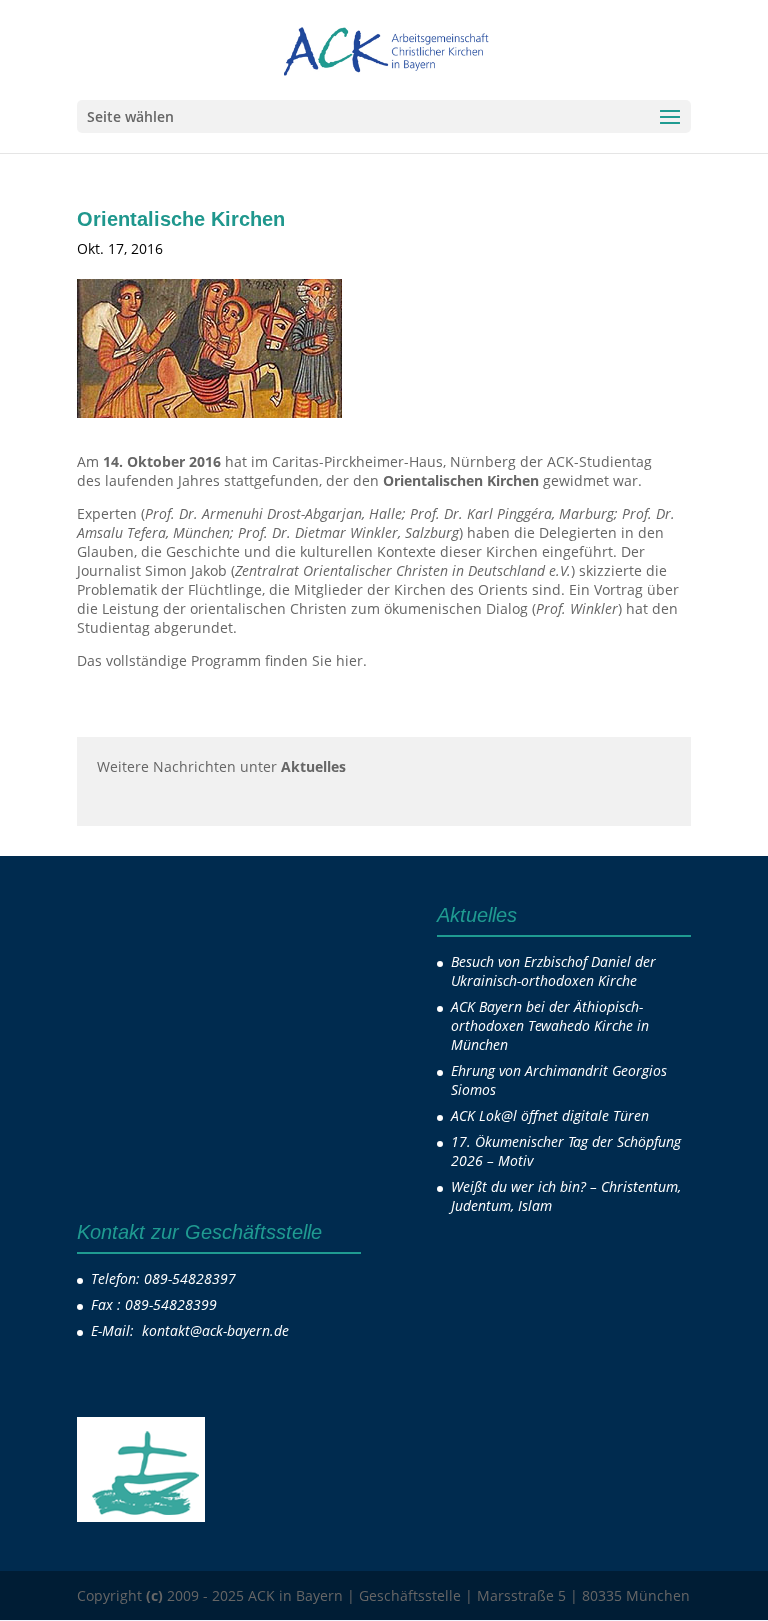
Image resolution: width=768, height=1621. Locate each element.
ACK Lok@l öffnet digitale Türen (550, 1115)
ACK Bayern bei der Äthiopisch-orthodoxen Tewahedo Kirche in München (550, 1025)
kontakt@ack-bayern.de (217, 1330)
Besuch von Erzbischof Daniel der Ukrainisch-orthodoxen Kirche (553, 971)
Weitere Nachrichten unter (221, 766)
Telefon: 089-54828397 (163, 1278)
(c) (154, 1595)
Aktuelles (276, 248)
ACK (204, 248)
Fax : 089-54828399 (154, 1304)
